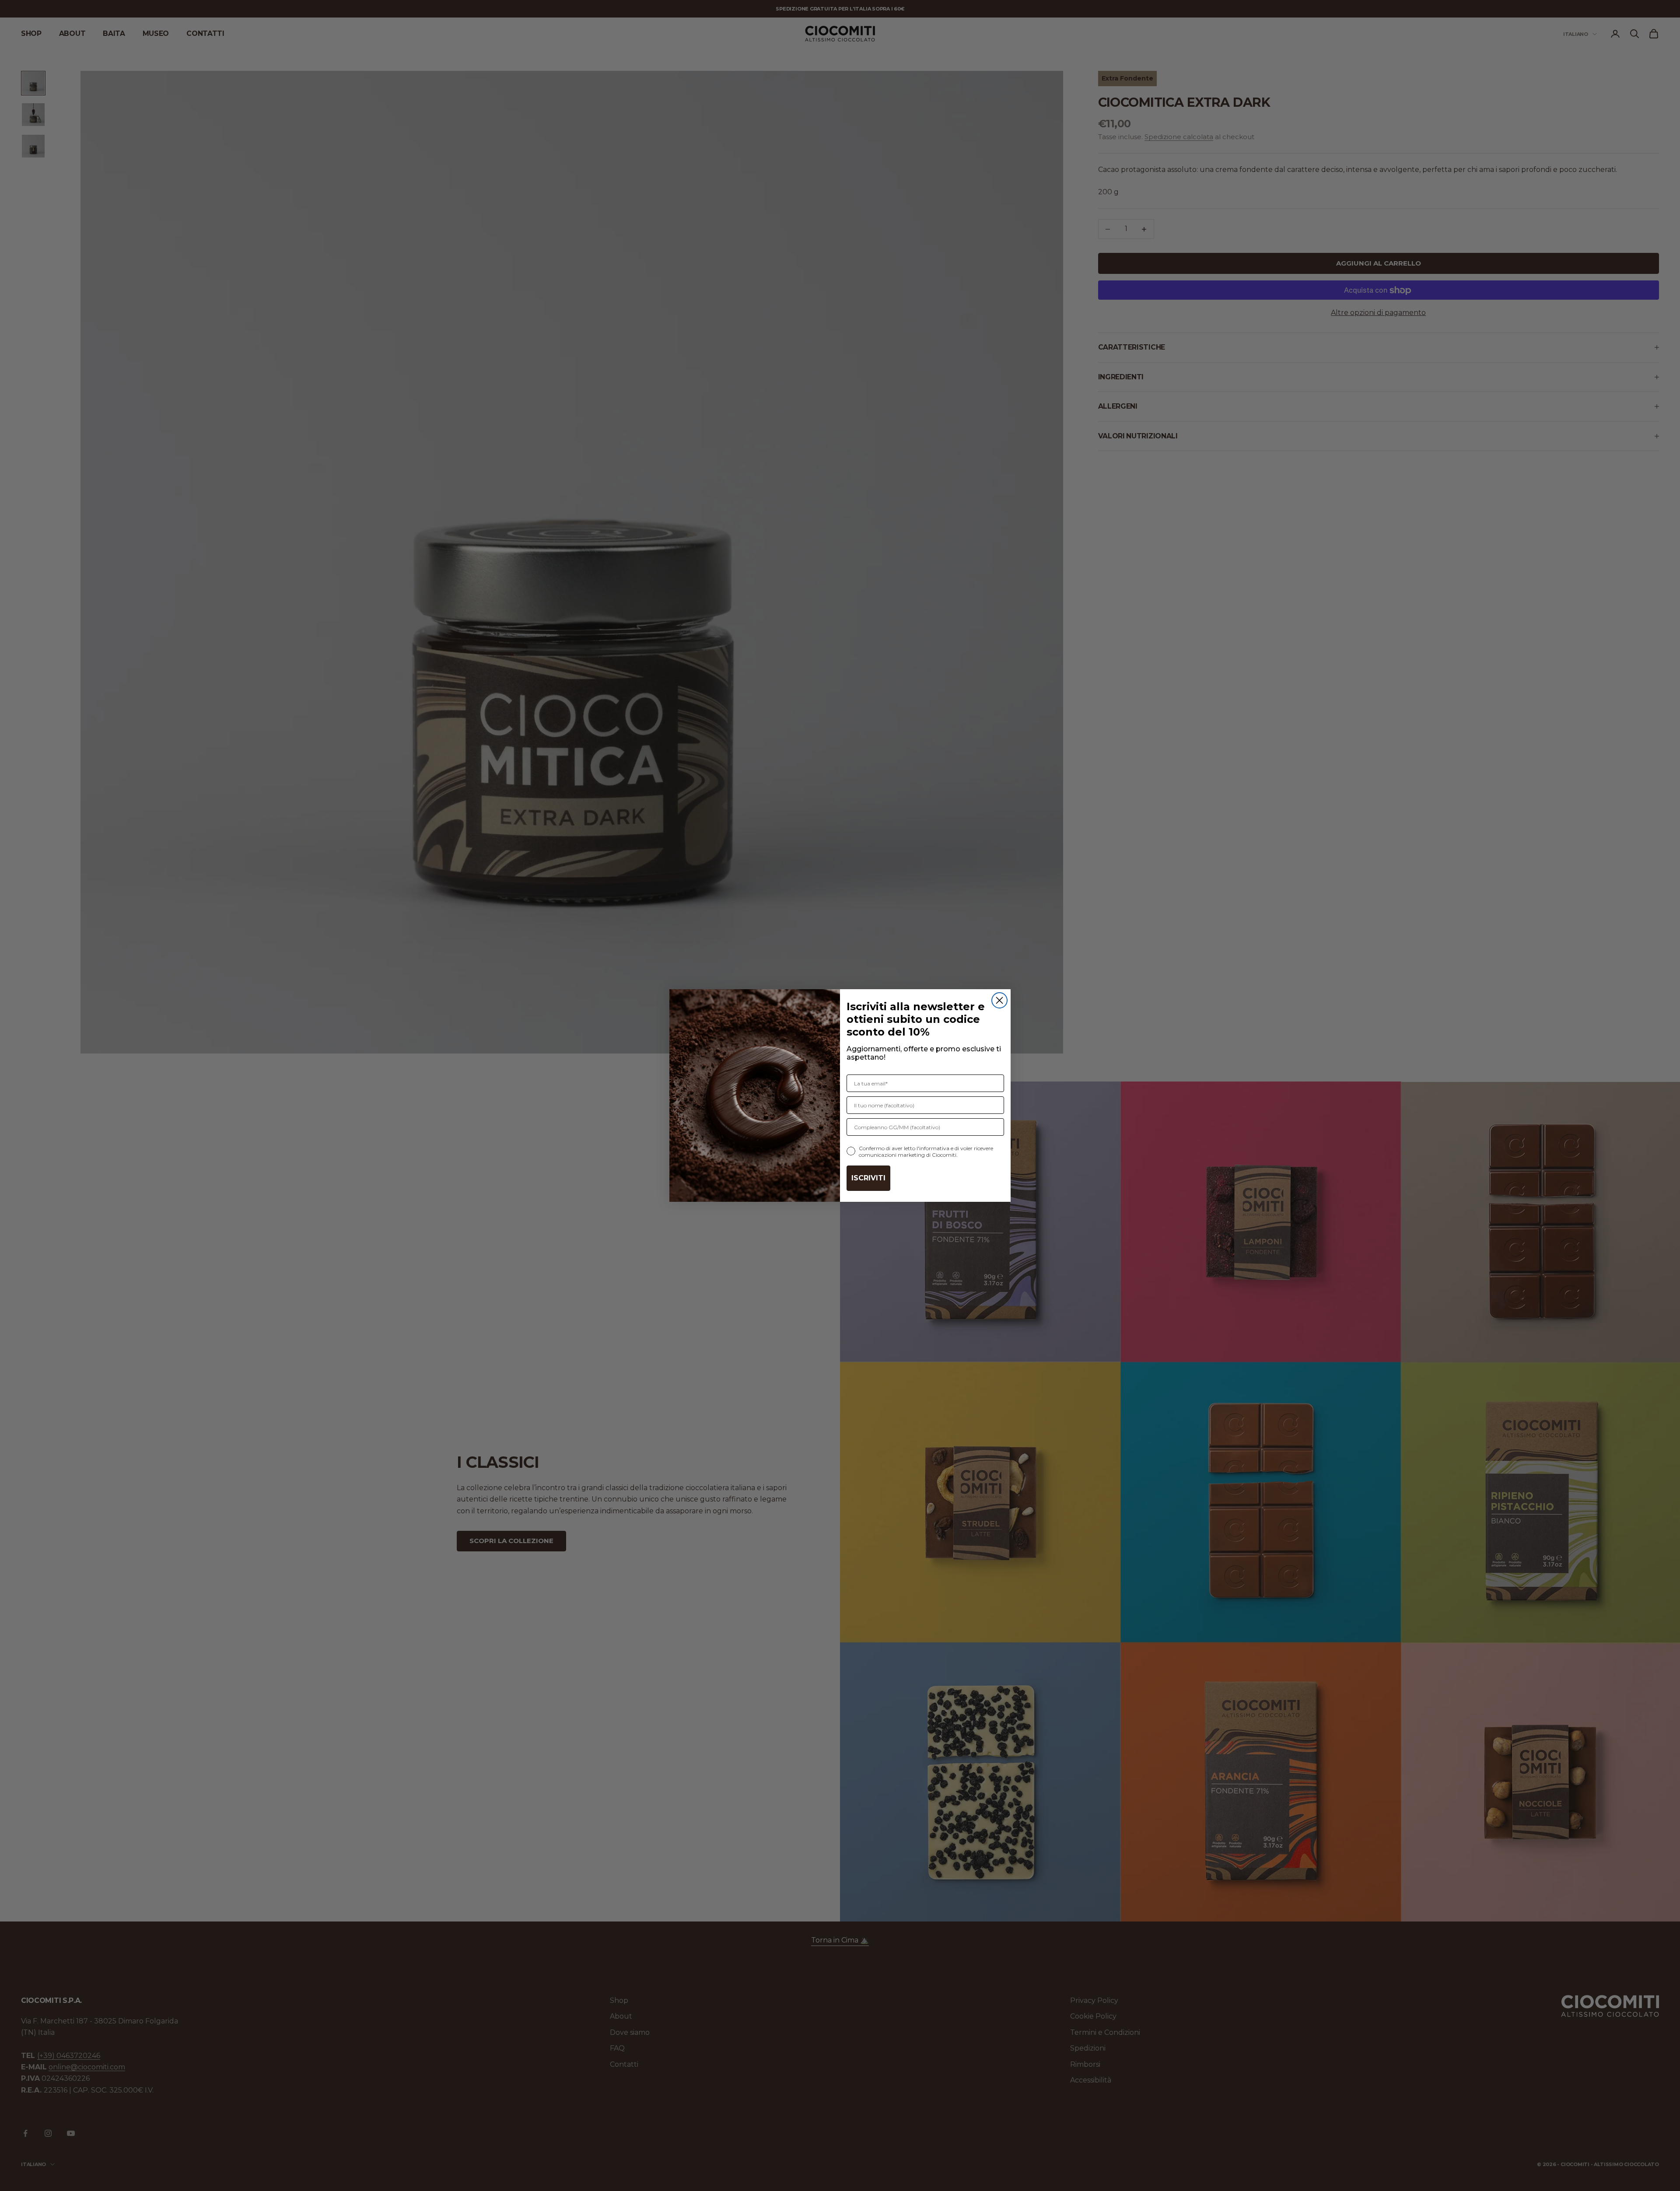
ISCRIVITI (868, 1178)
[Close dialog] (999, 1000)
